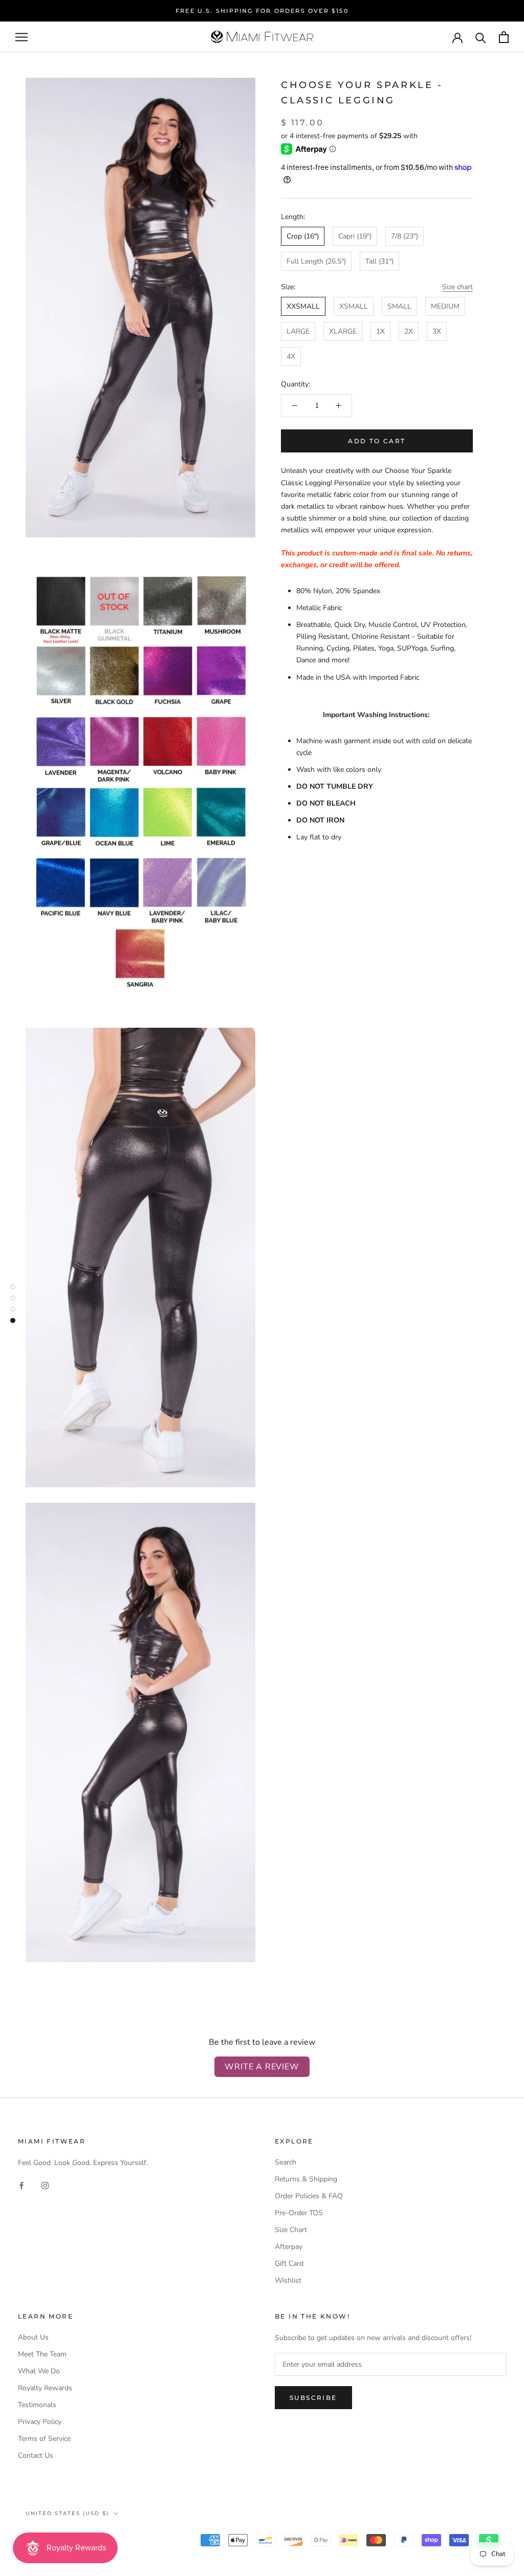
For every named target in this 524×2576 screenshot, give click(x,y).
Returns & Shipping (306, 2179)
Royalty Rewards (45, 2388)
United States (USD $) (67, 2513)
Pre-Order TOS (299, 2213)
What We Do (39, 2371)
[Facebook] (21, 2185)
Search (286, 2162)
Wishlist (288, 2280)
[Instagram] (45, 2185)
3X (437, 331)
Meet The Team (42, 2354)
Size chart (457, 287)
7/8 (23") (405, 236)
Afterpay (289, 2247)
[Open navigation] (21, 37)
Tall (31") (379, 261)
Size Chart (291, 2230)
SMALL (399, 306)
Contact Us (36, 2455)
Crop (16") (303, 236)
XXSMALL (303, 306)
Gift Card (289, 2264)
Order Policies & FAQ (309, 2196)
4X (291, 356)
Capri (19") (355, 236)
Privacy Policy (40, 2422)
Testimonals (37, 2405)
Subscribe (313, 2398)
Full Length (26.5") (316, 261)
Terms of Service (44, 2439)
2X (409, 331)
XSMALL (354, 306)
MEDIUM (445, 306)
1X (380, 331)
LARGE (298, 331)
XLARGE (343, 331)
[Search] (481, 37)
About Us (33, 2337)
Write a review (262, 2067)
